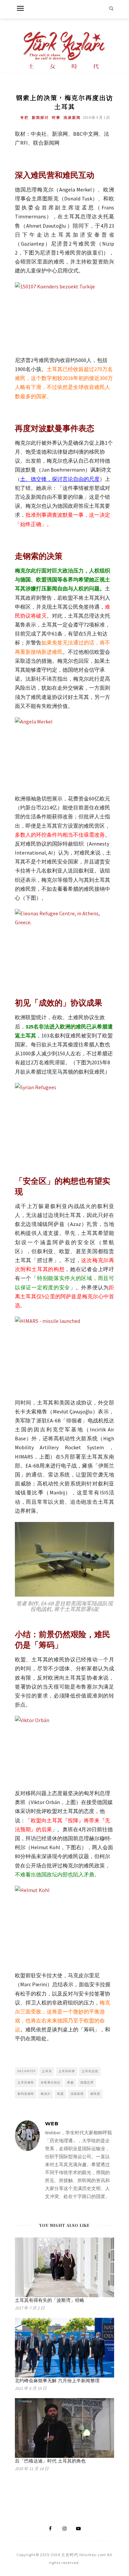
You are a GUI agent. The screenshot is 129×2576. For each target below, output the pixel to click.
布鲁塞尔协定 (51, 2082)
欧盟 (61, 2094)
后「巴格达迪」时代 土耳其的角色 (50, 2461)
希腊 (70, 2082)
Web (52, 2123)
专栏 (24, 117)
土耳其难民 (26, 2082)
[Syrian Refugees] (64, 1116)
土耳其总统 (90, 2071)
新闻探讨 (40, 117)
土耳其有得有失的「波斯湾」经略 (50, 2300)
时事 (56, 117)
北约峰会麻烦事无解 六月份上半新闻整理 (57, 2381)
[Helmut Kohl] (64, 1923)
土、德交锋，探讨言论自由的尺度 (60, 479)
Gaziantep (26, 2071)
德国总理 (87, 2082)
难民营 (95, 2094)
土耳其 (47, 2071)
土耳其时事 (67, 2071)
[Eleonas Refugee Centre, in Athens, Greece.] (64, 942)
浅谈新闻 (72, 117)
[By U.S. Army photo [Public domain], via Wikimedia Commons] (64, 1352)
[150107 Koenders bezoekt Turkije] (64, 316)
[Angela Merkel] (64, 750)
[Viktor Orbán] (64, 1749)
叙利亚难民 (26, 2094)
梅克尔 (46, 2094)
